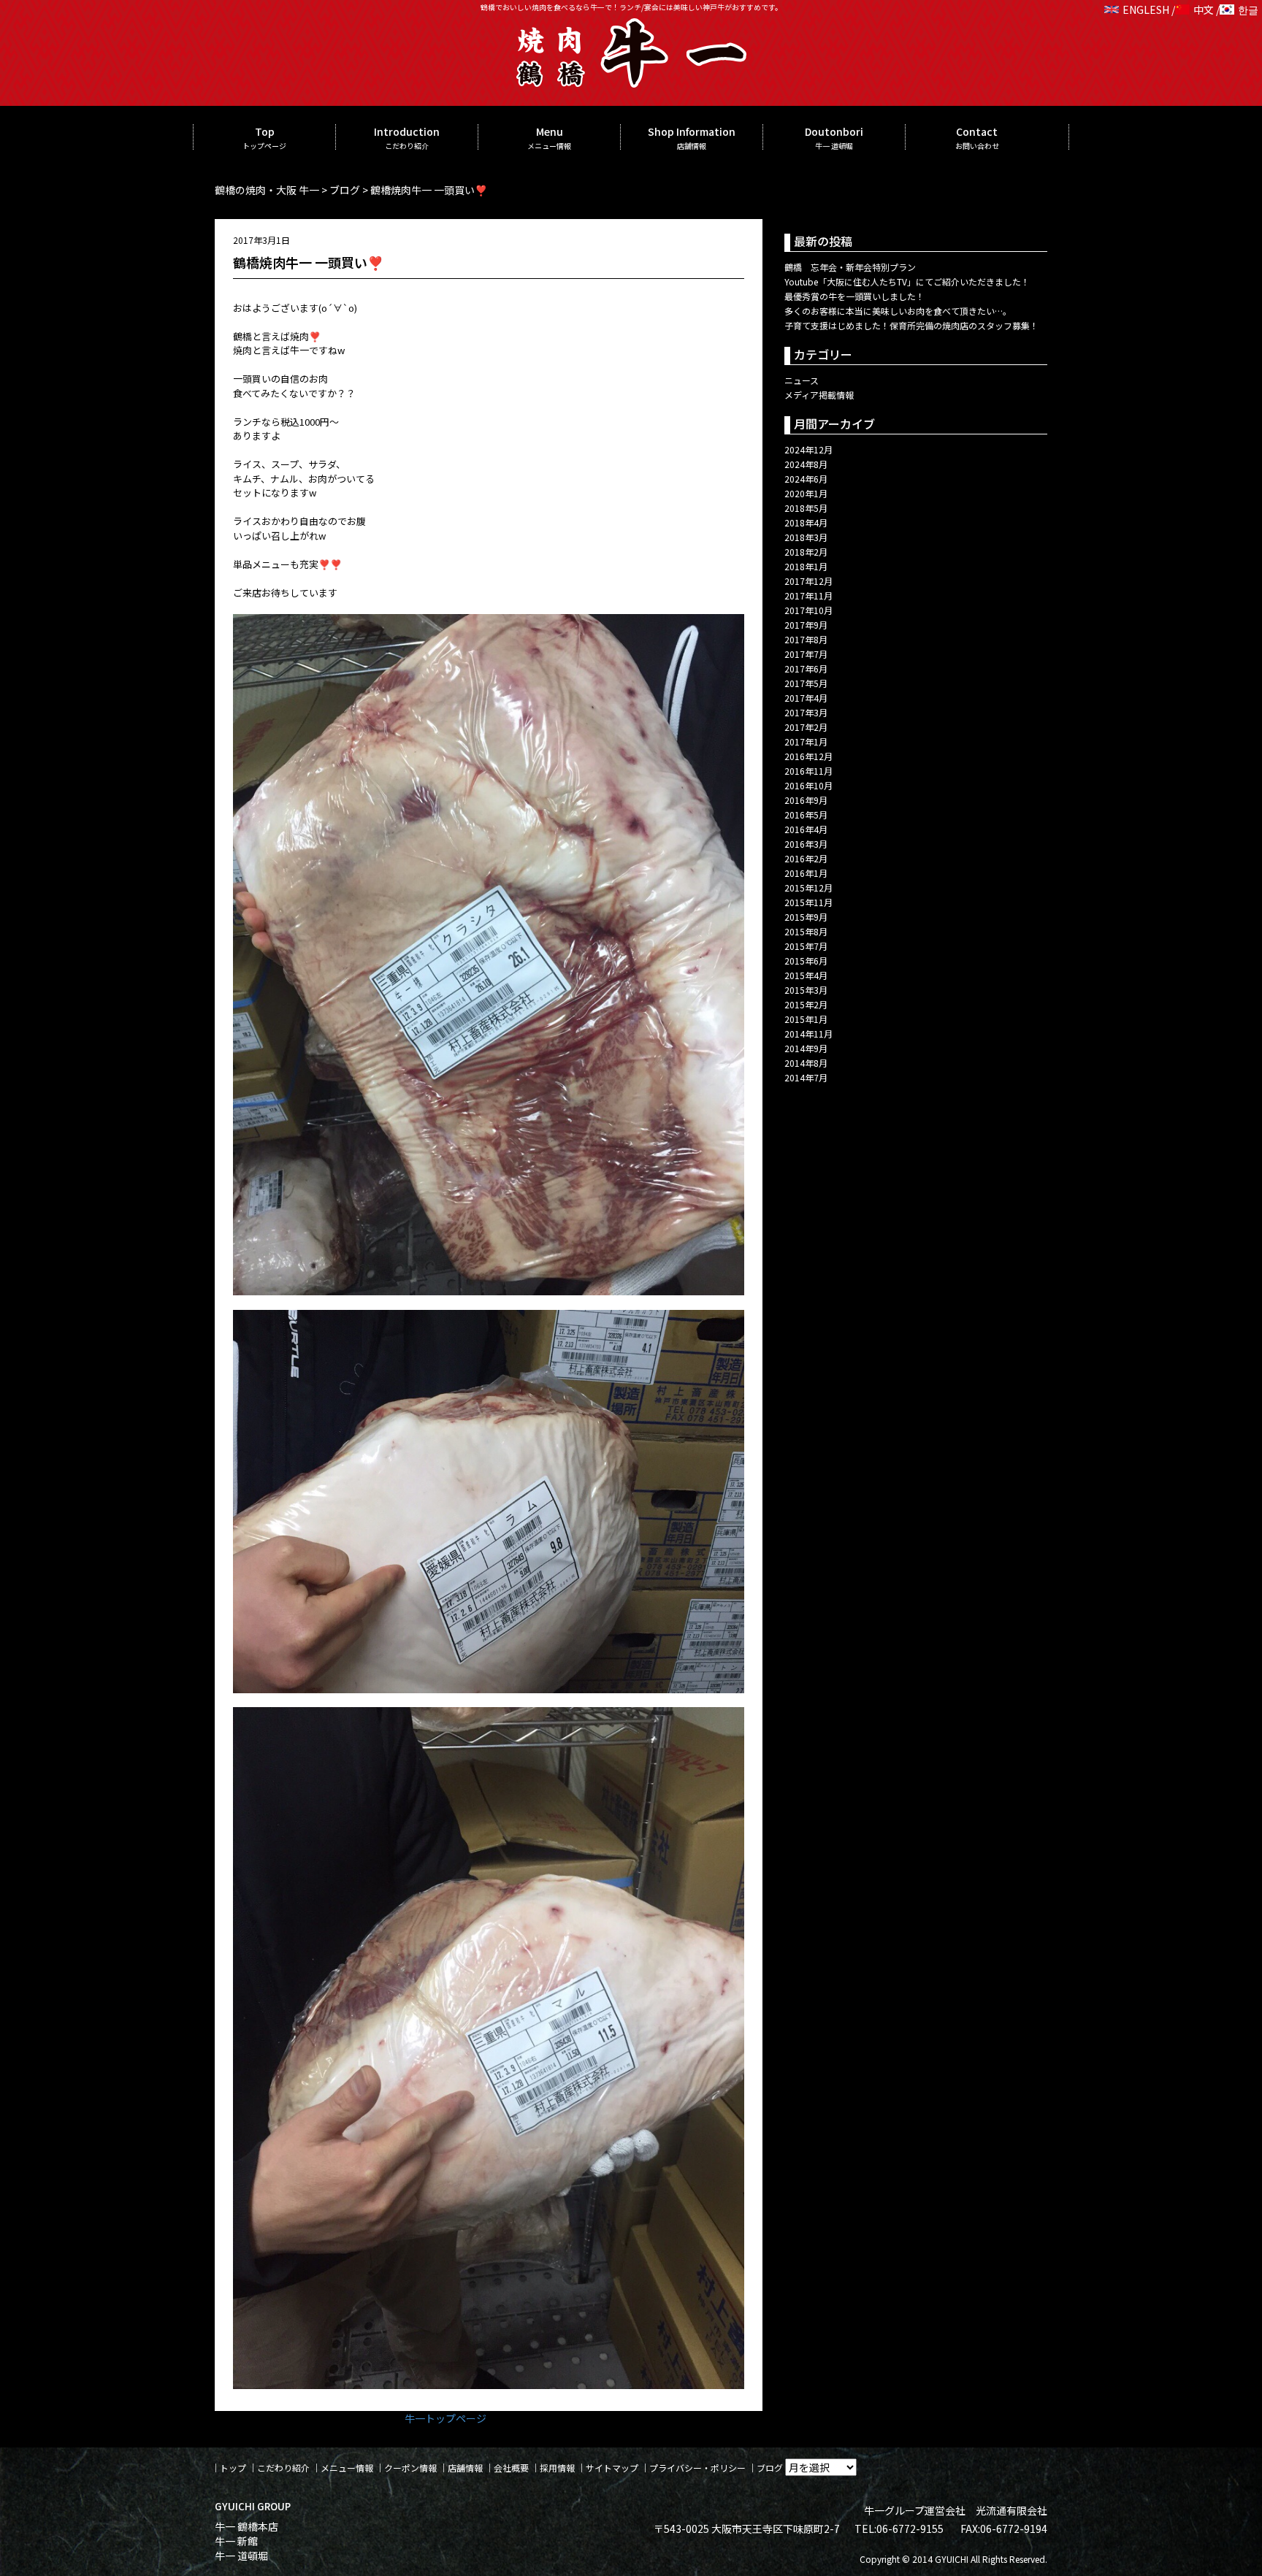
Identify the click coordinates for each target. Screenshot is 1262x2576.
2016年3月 (806, 844)
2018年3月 (806, 537)
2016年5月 (806, 814)
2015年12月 (808, 888)
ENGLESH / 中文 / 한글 (1190, 9)
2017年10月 (808, 610)
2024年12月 (808, 449)
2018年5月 (806, 508)
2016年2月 (806, 858)
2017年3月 (806, 712)
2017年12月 (808, 581)
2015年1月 (806, 1019)
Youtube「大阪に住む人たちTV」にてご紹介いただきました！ (907, 281)
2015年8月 (806, 931)
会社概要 (511, 2468)
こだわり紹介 (283, 2468)
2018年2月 (806, 552)
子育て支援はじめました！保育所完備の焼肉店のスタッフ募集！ (911, 325)
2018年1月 (806, 566)
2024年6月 (806, 479)
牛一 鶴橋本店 (246, 2526)
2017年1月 (806, 741)
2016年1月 (806, 873)
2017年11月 (808, 595)
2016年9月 (806, 800)
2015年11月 (808, 902)
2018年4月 (806, 522)
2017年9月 (806, 625)
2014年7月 (806, 1077)
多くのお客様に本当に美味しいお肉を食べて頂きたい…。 (898, 311)
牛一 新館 (236, 2541)
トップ (233, 2468)
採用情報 (557, 2468)
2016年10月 (808, 785)
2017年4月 (806, 698)
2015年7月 (806, 946)
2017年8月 (806, 639)
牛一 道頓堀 (241, 2556)
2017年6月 (806, 668)
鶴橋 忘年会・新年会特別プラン (850, 267)
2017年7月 (806, 654)
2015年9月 (806, 917)
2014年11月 (808, 1034)
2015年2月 (806, 1004)
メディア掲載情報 (819, 395)
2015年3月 (806, 990)
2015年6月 (806, 961)
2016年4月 (806, 829)
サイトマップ (612, 2468)
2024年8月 (806, 464)
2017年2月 (806, 727)
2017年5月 (806, 683)
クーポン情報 (410, 2468)
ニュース (802, 380)
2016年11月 (808, 771)
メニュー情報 (347, 2468)
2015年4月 (806, 975)
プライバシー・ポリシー (697, 2468)
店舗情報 (465, 2468)
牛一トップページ (445, 2418)
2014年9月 (806, 1048)
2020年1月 (806, 493)
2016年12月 (808, 756)
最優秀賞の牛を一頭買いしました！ (854, 296)
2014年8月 (806, 1063)
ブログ (770, 2468)
